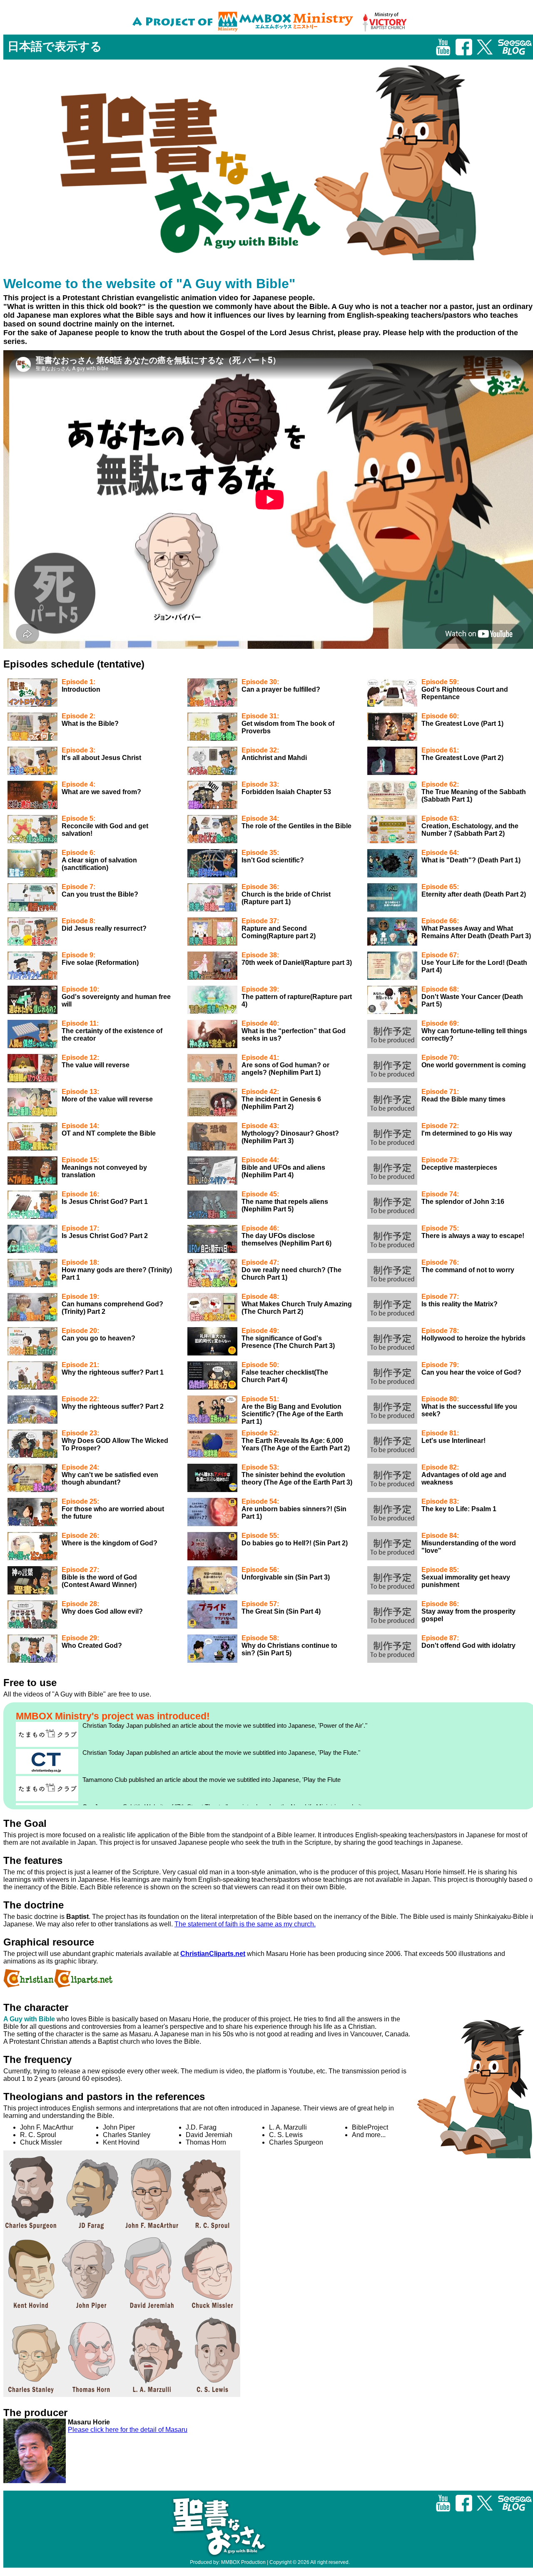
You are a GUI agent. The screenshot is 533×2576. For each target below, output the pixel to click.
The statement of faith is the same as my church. (245, 1924)
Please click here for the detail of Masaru (128, 2430)
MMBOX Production (243, 2562)
